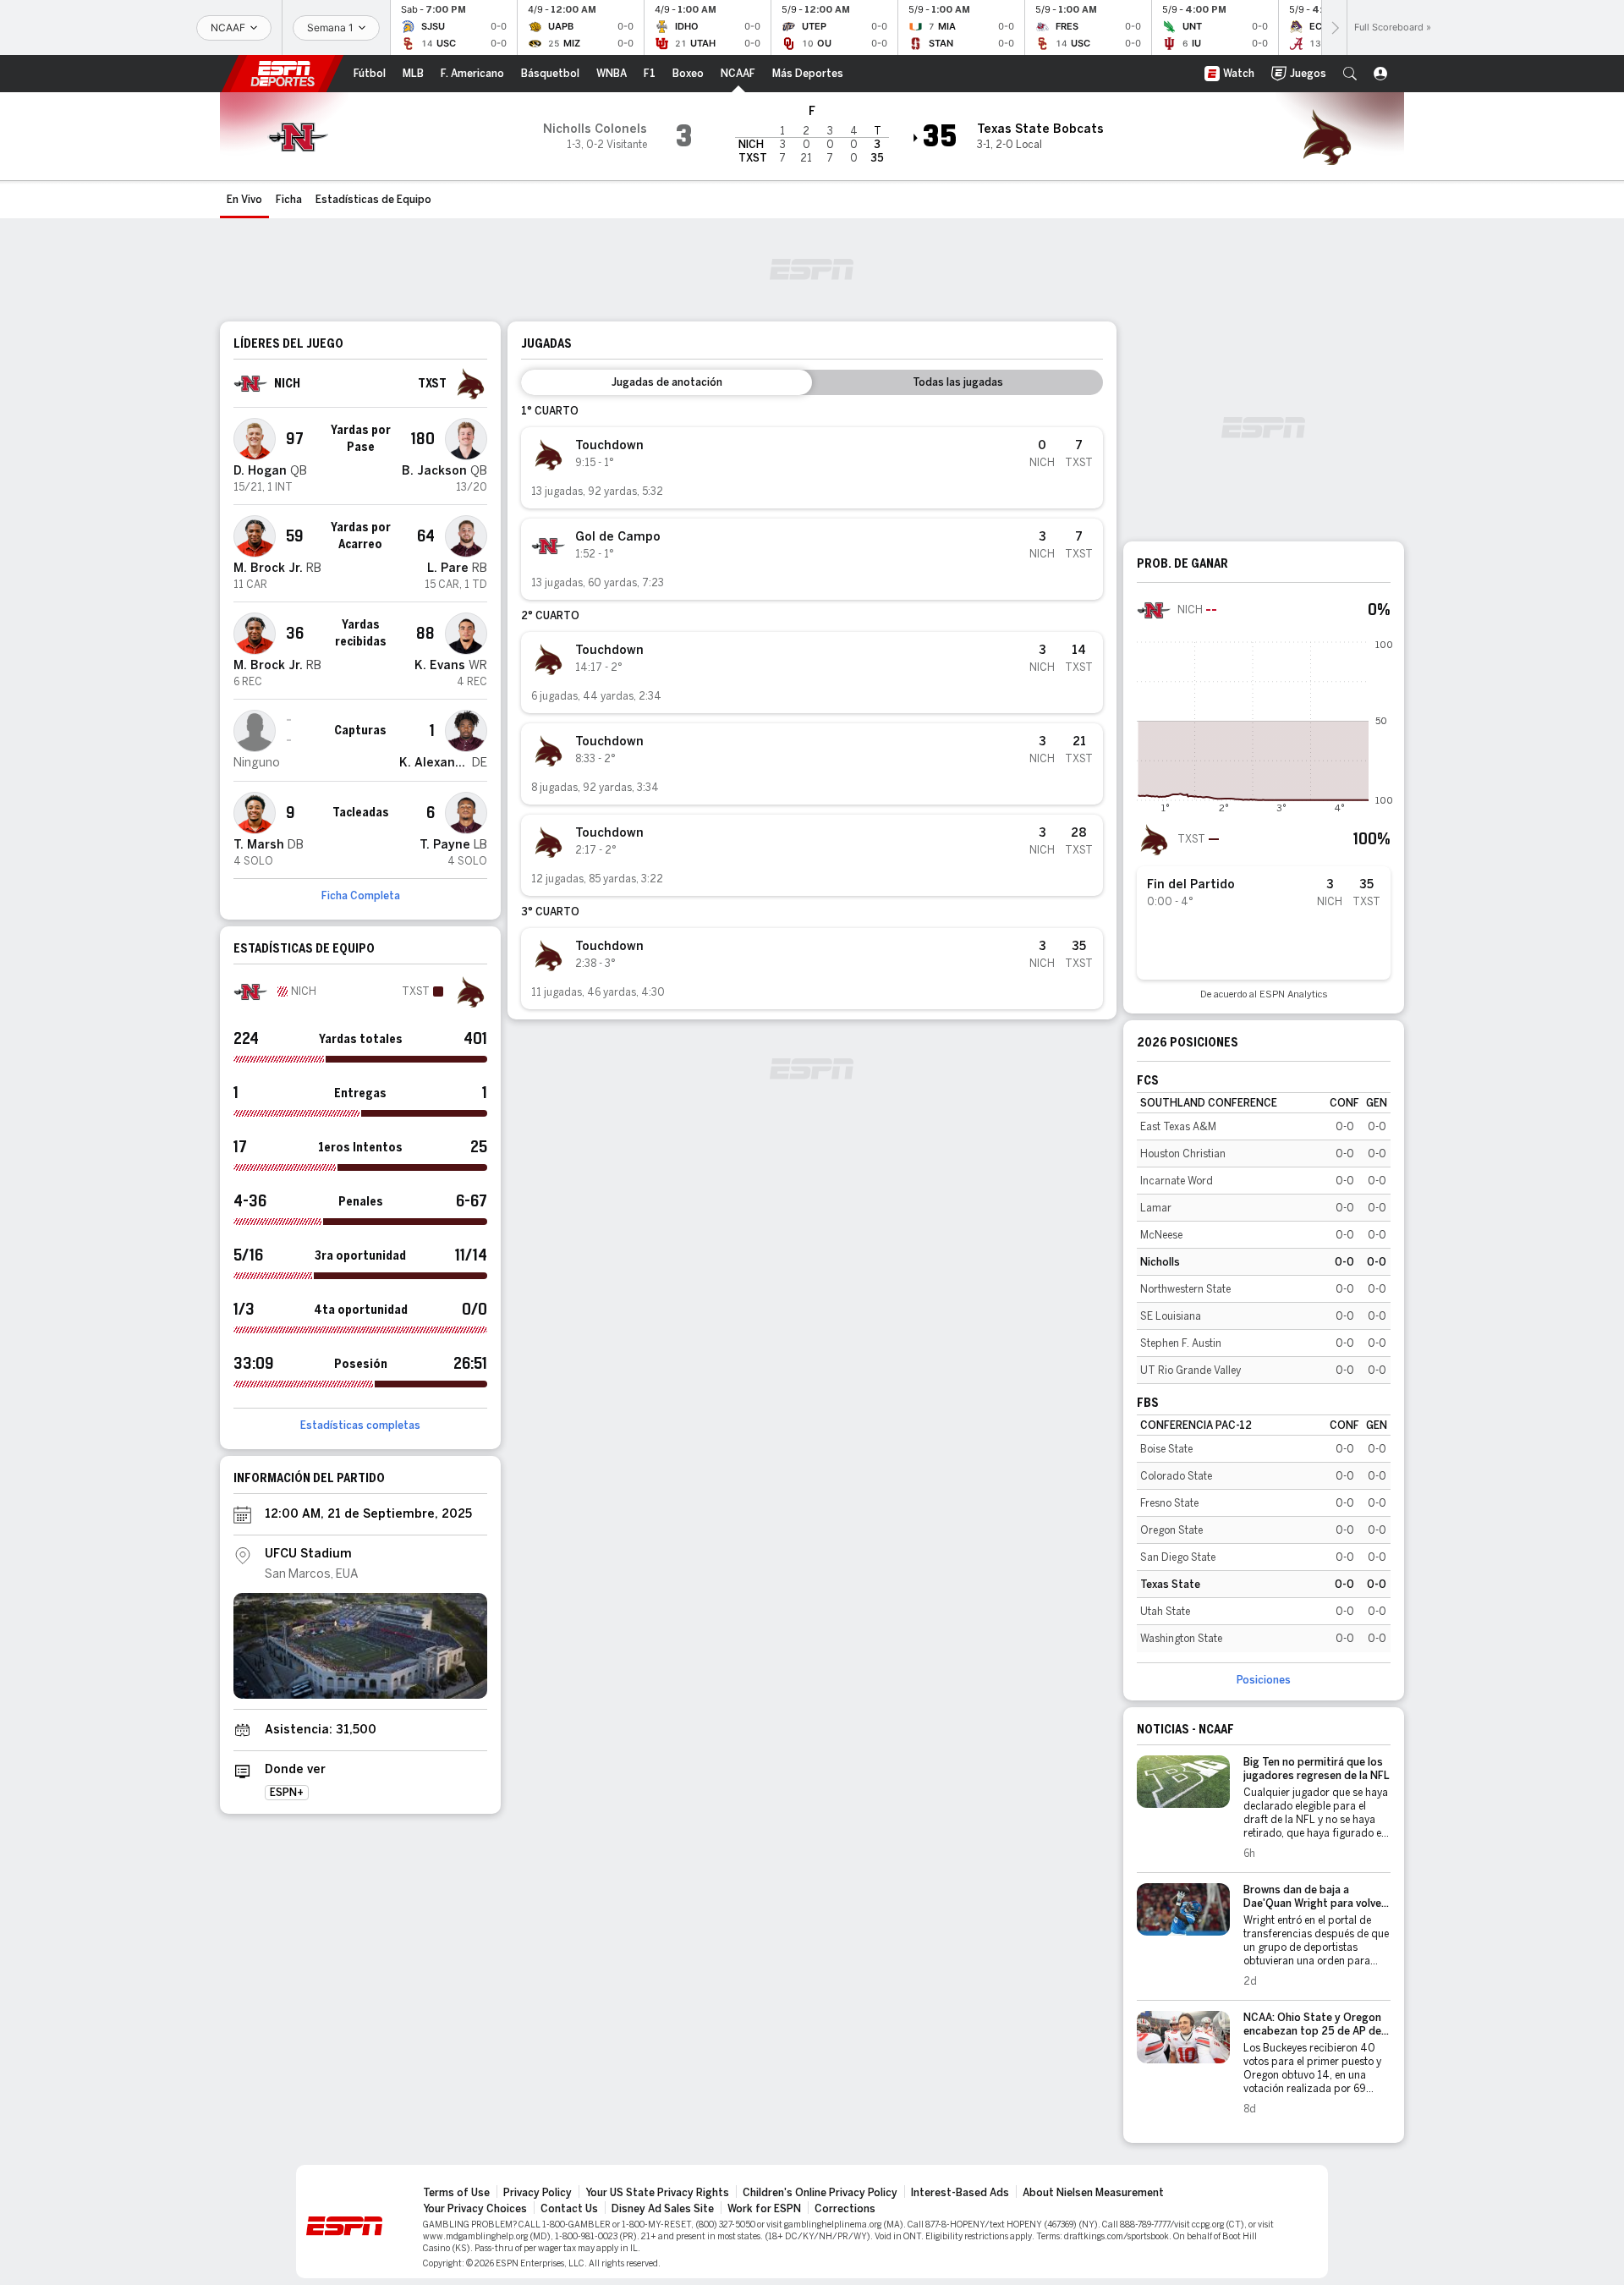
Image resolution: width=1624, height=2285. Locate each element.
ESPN (283, 74)
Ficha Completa (361, 896)
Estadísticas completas (360, 1425)
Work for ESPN (764, 2209)
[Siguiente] (1334, 27)
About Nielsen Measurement (1093, 2193)
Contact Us (569, 2209)
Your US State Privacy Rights (657, 2193)
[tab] (667, 382)
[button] (1350, 74)
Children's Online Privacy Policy (820, 2193)
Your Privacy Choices (475, 2209)
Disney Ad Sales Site (663, 2209)
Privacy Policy (538, 2193)
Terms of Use (456, 2193)
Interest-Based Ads (960, 2193)
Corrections (845, 2209)
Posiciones (1264, 1680)
